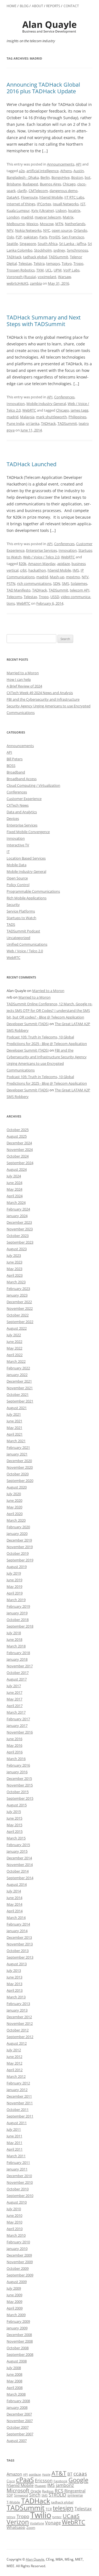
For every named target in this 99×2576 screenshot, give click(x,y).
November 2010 (20, 2182)
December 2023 (19, 1222)
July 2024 (14, 1176)
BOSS (11, 766)
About (38, 6)
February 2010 (18, 2242)
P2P (19, 237)
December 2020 (19, 1461)
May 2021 (14, 1428)
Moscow (47, 224)
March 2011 (16, 2156)
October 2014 (18, 1871)
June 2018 (14, 1639)
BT (70, 2474)
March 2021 (16, 1441)
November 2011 (20, 2103)
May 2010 (14, 2222)
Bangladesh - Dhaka (23, 177)
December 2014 (19, 1858)
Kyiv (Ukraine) (43, 210)
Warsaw (64, 277)
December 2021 (19, 1381)
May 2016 (14, 1745)
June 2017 (14, 1692)
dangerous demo (64, 191)
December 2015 (19, 1778)
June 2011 (14, 2136)
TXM (40, 270)
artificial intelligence (42, 171)
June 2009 (14, 2295)
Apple (46, 2474)
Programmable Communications (33, 891)
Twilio (41, 2515)
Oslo (10, 237)
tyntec (57, 2517)
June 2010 (14, 2215)
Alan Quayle (35, 2559)
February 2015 (18, 1845)
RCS (59, 2491)
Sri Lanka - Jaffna (73, 244)
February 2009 (18, 2321)
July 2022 (14, 1335)
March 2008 (16, 2394)
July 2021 (14, 1414)
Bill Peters (15, 759)
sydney (59, 250)
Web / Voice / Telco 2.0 (41, 557)
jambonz (65, 2485)
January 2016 (17, 1772)
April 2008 (15, 2388)
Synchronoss (77, 250)
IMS (76, 570)
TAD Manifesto (19, 590)
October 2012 (18, 2030)
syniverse (75, 2495)
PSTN (11, 583)
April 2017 (15, 1706)
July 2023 (14, 1255)
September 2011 (20, 2116)
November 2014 (20, 1865)
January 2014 (17, 1931)
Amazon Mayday (42, 564)
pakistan (31, 237)
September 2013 (20, 1957)
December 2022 (19, 1302)
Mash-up (57, 577)
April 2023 (15, 1275)
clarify (22, 191)
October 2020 (18, 1474)
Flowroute (29, 197)
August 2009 (17, 2282)
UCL (49, 270)
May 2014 (14, 1904)
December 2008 (19, 2335)
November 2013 (20, 1944)
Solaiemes (79, 583)
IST (83, 204)
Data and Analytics (22, 812)
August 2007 (17, 2441)
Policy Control (18, 885)
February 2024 (18, 1209)
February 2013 (18, 2004)
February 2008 (18, 2401)
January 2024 (17, 1216)
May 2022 (14, 1348)
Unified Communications (27, 944)
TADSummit (58, 257)
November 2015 (20, 1785)
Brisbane (14, 184)
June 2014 (14, 1898)
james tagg (79, 410)
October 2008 (18, 2348)
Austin (79, 171)
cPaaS (25, 2480)
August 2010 (17, 2202)
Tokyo (67, 263)
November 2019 (20, 1547)
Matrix (68, 217)
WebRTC (29, 410)
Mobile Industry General (46, 404)
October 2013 (18, 1951)
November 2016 (20, 1732)
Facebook (61, 2481)
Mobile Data (16, 865)
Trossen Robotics (21, 270)
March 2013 (16, 1997)
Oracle (36, 2491)
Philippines (77, 417)
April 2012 (15, 2070)
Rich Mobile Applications (27, 898)
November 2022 (20, 1308)
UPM (58, 270)
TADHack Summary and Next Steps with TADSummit (44, 321)
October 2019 (18, 1553)
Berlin (45, 177)
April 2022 (15, 1355)
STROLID (57, 2495)
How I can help (19, 679)
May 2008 (14, 2381)
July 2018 (14, 1633)
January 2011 (17, 2169)
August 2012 (17, 2043)
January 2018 (17, 1659)
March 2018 (16, 1646)
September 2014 (20, 1878)
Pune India (15, 423)
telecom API (80, 590)
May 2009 (14, 2302)
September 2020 (20, 1481)
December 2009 (19, 2255)
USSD (55, 597)
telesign (63, 2508)
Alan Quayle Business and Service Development (50, 27)
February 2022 (18, 1368)
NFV (10, 230)
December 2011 (19, 2096)
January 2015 (17, 1851)
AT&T (59, 2473)
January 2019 (17, 1613)
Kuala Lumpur (18, 210)
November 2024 (20, 1150)
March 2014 (16, 1918)
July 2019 (14, 1573)
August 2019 (17, 1567)
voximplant (47, 277)
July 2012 (14, 2050)
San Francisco (73, 237)
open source (62, 230)
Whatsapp (16, 2527)
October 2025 (18, 1130)
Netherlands (75, 224)
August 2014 (17, 1884)
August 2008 (17, 2361)
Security (13, 905)
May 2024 (14, 1189)
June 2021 (14, 1421)
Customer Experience (24, 799)
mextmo (73, 577)
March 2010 (16, 2235)
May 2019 (14, 1586)
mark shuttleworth (51, 417)
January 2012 (17, 2090)
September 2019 (20, 1560)
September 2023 (20, 1242)
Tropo (78, 263)
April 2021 (15, 1434)
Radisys (48, 2491)
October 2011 (18, 2110)
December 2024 (19, 1143)
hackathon (37, 570)
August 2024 (17, 1169)
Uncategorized (18, 938)
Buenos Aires (50, 184)
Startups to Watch (21, 918)
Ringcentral (75, 2491)
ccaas (80, 2474)
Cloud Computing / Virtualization (33, 785)
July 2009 (14, 2288)
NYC (47, 230)
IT (8, 852)
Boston (77, 177)
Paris (43, 237)
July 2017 (14, 1686)
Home (12, 6)
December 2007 (19, 2414)
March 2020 (16, 1520)
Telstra (39, 263)
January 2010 (17, 2249)
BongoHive (61, 177)
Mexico (32, 224)
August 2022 (17, 1328)
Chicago (69, 184)
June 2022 (14, 1342)
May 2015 (14, 1825)
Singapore (28, 244)
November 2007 (20, 2421)
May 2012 (14, 2063)
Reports (53, 6)
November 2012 (20, 2023)
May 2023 (14, 1269)
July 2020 (14, 1494)
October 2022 (18, 1315)
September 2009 (20, 2275)
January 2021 (17, 1454)
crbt (23, 570)
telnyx (11, 2517)
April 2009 (15, 2308)
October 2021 (18, 1394)
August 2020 (17, 1487)
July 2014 (14, 1891)
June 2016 (14, 1739)
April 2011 (15, 2149)
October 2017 (18, 1673)
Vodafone (37, 2523)
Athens (66, 171)
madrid (27, 217)
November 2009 (20, 2262)
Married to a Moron (23, 673)
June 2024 (14, 1183)
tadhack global (35, 257)
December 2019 (19, 1540)
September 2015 (20, 1798)
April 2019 (15, 1593)
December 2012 (19, 2017)
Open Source (17, 878)
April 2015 (15, 1831)
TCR (49, 2509)
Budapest (30, 184)
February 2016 (18, 1765)
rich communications (34, 583)
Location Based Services (26, 858)
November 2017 (20, 1666)
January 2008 (17, 2407)
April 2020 (15, 1514)
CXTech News (18, 805)
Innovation (16, 404)
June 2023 (14, 1262)
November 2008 (20, 2341)
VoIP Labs (71, 270)
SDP (10, 2495)
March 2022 (16, 1361)
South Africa (48, 244)
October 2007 (18, 2427)
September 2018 (20, 1626)
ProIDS (55, 237)
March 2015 (16, 1838)
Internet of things (21, 204)
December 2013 (19, 1937)
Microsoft (18, 2490)
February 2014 (18, 1924)
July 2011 (14, 2129)
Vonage (53, 2523)
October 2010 (18, 2189)
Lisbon (61, 210)
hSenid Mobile (51, 197)
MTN (59, 224)
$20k (23, 564)
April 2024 (15, 1196)
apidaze (64, 564)
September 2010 (20, 2196)
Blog (24, 6)
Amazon (14, 2474)
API (79, 164)
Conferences (64, 397)
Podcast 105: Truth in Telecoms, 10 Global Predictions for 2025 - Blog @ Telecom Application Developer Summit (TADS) (47, 1044)
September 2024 (20, 1163)
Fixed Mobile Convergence (28, 832)
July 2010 (14, 2209)
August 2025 (17, 1136)
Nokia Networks (28, 230)
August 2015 (17, 1805)
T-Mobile (13, 2502)
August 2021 (17, 1408)
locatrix (74, 210)
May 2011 (14, 2143)
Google (78, 2480)
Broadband (16, 772)
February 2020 (18, 1527)
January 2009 (17, 2328)
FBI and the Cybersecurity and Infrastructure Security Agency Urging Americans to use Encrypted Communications (49, 706)
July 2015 (14, 1812)
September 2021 (20, 1401)
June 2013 (14, 1977)
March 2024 (16, 1202)
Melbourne (16, 224)
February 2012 (18, 2083)
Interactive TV (18, 845)
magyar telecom (48, 217)
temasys (53, 263)
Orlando (80, 230)
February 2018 (18, 1653)
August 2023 (17, 1249)
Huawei (40, 2486)
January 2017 (17, 1726)
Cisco (11, 2481)
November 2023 (20, 1229)
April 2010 (15, 2229)
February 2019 (18, 1606)
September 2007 (20, 2434)
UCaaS (71, 2516)
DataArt (13, 197)
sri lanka (33, 423)
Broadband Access (22, 779)
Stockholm (43, 250)
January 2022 (17, 1375)
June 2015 (14, 1818)
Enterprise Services (42, 550)
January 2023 (17, 1295)
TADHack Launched (31, 464)
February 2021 (18, 1447)
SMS (65, 583)
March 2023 (16, 1282)
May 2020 (14, 1507)
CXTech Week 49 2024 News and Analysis (40, 693)
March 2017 (16, 1712)
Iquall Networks (66, 204)
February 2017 (18, 1719)
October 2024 (18, 1156)
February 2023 (18, 1289)
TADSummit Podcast (23, 931)
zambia (36, 283)
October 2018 (18, 1620)
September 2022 (20, 1322)
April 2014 (15, 1911)
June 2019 (14, 1580)
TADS (11, 924)
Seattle (12, 244)
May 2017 (14, 1699)
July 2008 (14, 2368)
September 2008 (20, 2354)
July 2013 (14, 1970)
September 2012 (20, 2037)
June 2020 (14, 1500)
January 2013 (17, 2010)
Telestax (25, 263)
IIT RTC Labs (74, 197)
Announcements (61, 164)
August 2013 (17, 1964)
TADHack (14, 257)
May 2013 (14, 1984)
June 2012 (14, 2057)
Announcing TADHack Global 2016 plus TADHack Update (43, 88)
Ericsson (44, 2481)
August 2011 (17, 2123)
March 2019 (16, 1600)
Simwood (21, 2495)
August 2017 (17, 1679)
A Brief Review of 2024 (24, 686)
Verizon (18, 2522)
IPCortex (44, 204)
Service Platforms (21, 911)
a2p (22, 171)
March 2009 (16, 2315)
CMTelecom (38, 191)
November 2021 (20, 1388)
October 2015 (18, 1792)
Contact (71, 6)
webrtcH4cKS (17, 283)
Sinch (35, 2495)
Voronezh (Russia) (21, 277)
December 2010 (19, 2176)
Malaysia (27, 417)
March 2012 (16, 2076)
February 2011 (18, 2162)
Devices (13, 818)
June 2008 (14, 2374)
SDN (57, 583)
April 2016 (15, 1752)
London (13, 217)
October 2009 (18, 2268)
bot (88, 177)
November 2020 (20, 1467)
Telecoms (14, 597)
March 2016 (16, 1759)
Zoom (31, 2528)
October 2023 (18, 1236)
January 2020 (17, 1534)
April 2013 (15, 1990)
